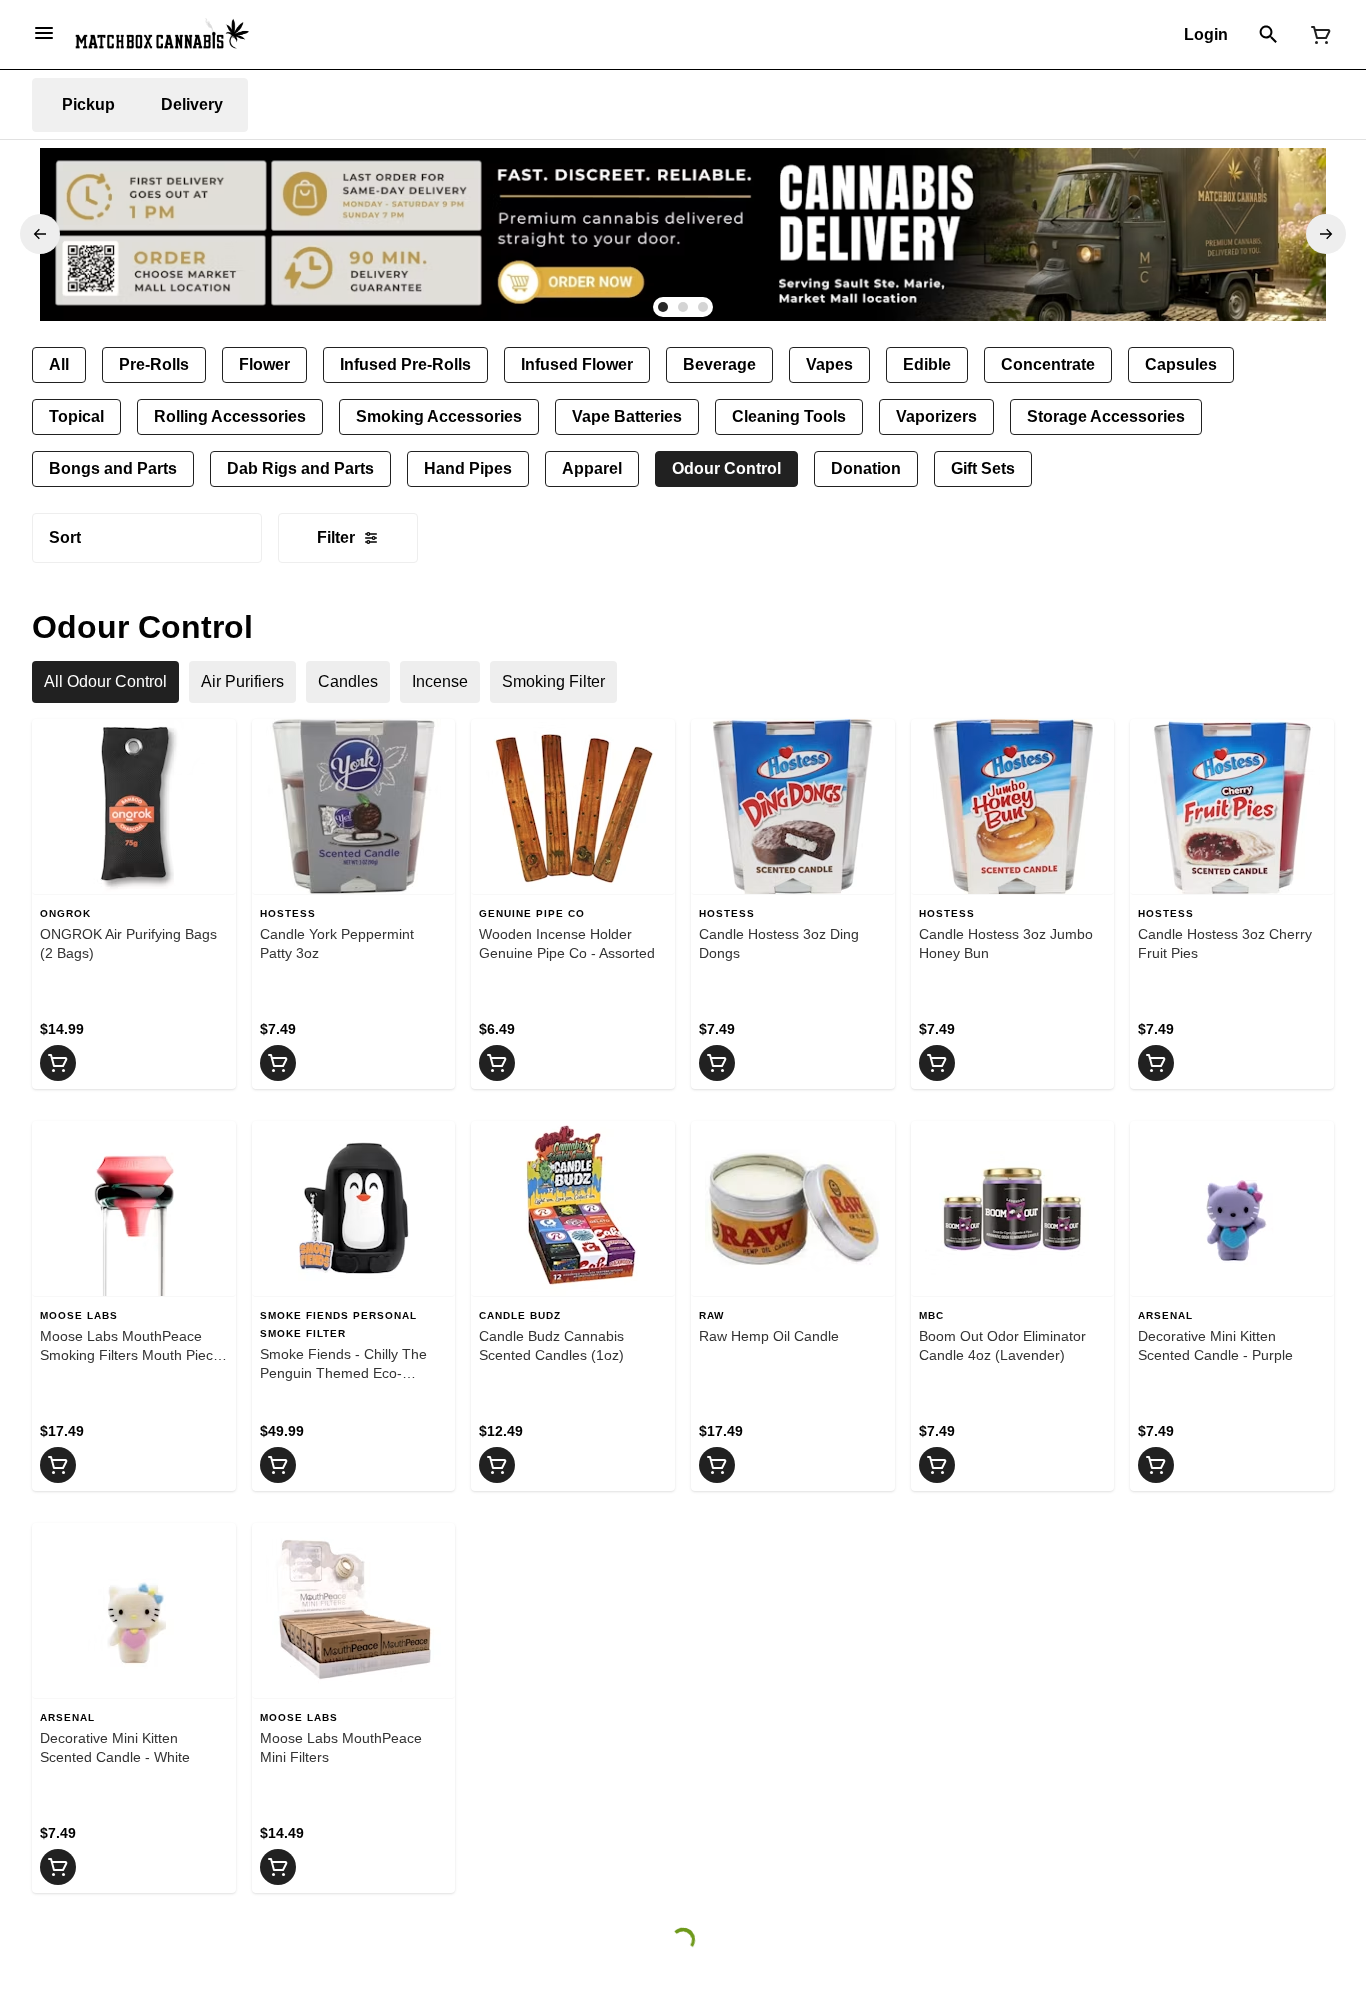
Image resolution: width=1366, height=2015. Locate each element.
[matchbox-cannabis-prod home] (162, 34)
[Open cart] (1317, 35)
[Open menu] (44, 33)
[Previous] (40, 234)
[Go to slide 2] (683, 307)
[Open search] (1268, 35)
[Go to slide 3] (703, 307)
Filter (336, 537)
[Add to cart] (58, 1063)
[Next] (1326, 234)
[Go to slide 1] (663, 307)
